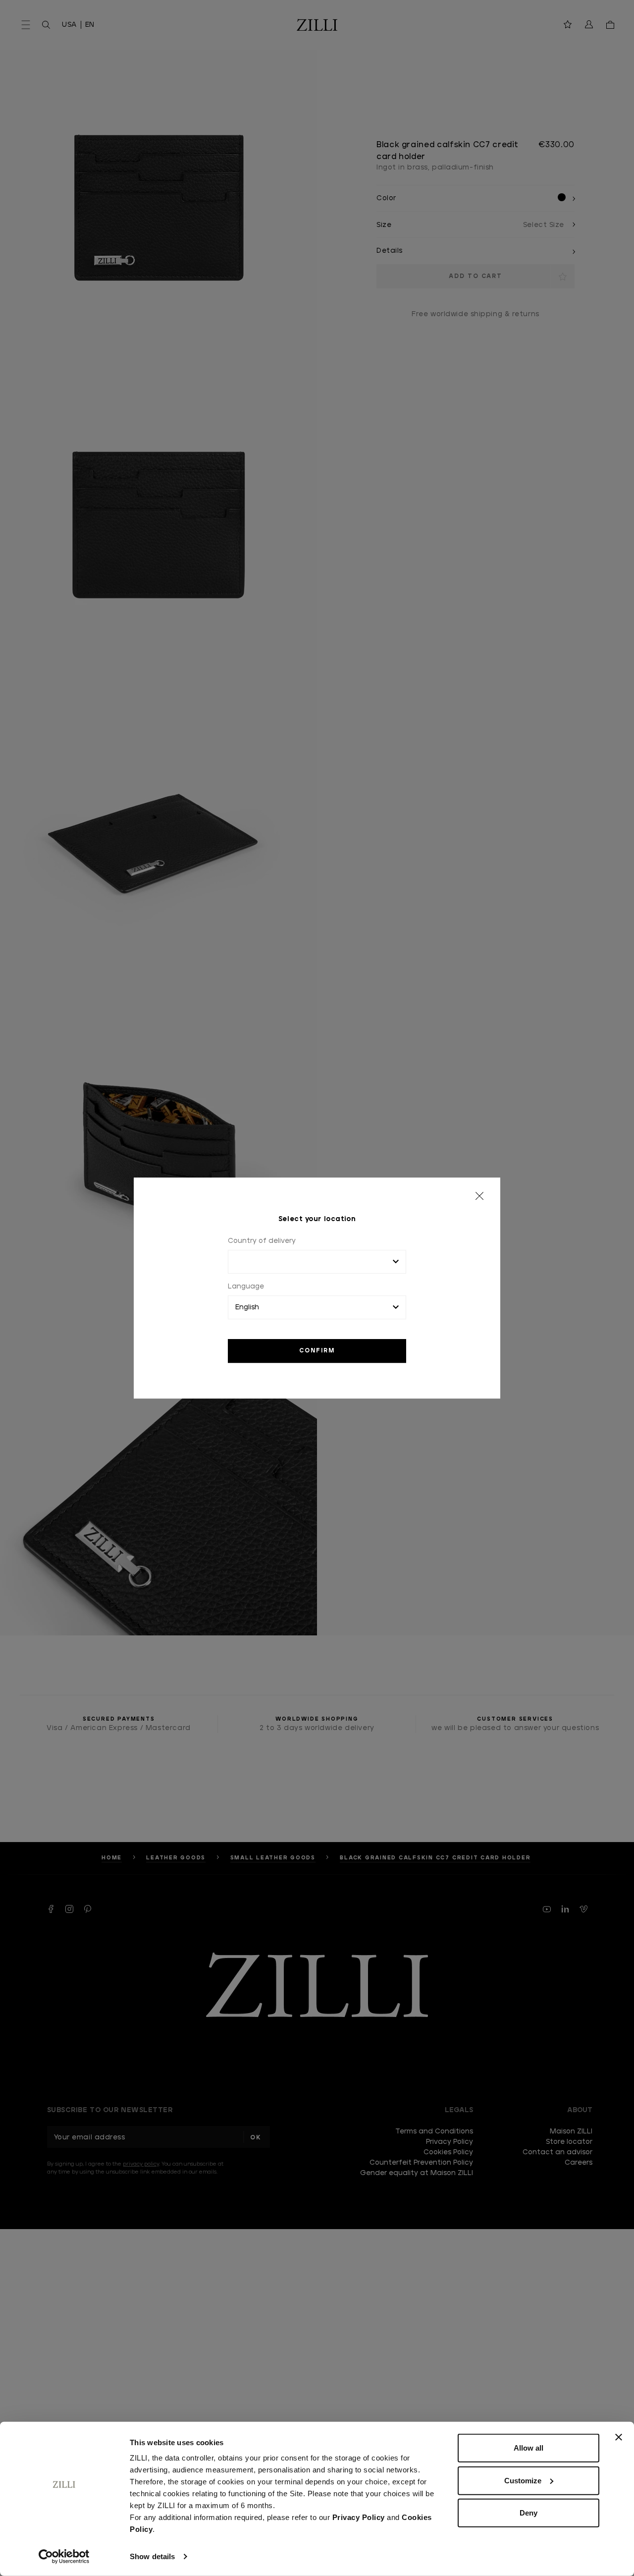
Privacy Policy (359, 2517)
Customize (523, 2480)
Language (246, 1287)
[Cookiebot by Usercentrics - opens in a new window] (64, 2557)
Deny (528, 2513)
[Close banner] (619, 2437)
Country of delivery (262, 1241)
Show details (152, 2556)
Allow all (528, 2448)
